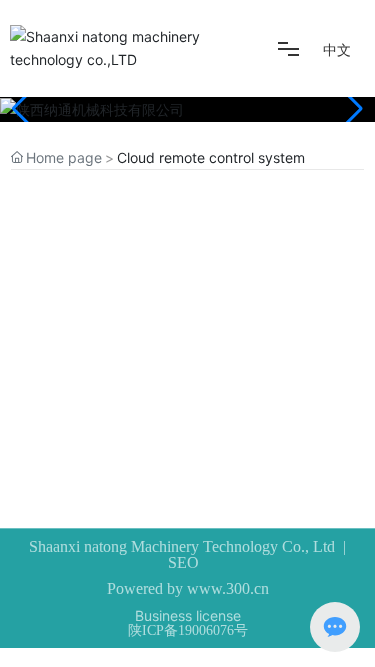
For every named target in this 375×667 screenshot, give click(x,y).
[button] (351, 109)
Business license (188, 615)
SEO (183, 562)
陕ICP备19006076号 (188, 630)
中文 (337, 49)
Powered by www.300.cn (188, 588)
